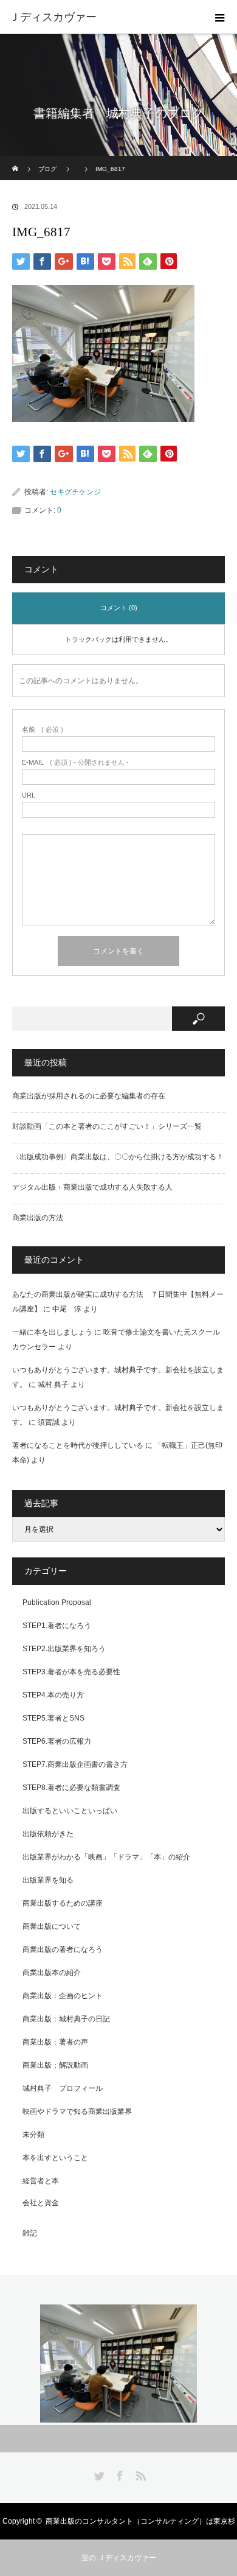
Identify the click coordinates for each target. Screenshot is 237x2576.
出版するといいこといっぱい (70, 1811)
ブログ (47, 169)
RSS (139, 2474)
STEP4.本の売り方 (53, 1695)
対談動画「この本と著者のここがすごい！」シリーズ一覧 (107, 1126)
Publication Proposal (57, 1602)
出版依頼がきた (48, 1834)
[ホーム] (16, 160)
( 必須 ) (43, 730)
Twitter (98, 2474)
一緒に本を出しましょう (52, 1332)
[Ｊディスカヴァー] (100, 17)
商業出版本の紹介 (52, 1973)
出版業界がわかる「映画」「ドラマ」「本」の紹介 (106, 1857)
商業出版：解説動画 (55, 2065)
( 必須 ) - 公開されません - (75, 763)
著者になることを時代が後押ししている (78, 1445)
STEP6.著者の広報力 (57, 1741)
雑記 (30, 2233)
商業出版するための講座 (63, 1903)
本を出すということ (55, 2158)
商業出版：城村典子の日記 (66, 2019)
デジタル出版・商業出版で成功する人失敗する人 (92, 1187)
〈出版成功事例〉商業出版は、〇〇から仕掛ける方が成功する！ (118, 1157)
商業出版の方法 (38, 1218)
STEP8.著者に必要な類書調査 (71, 1788)
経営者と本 (41, 2181)
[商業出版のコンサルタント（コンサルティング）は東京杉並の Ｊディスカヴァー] (118, 2364)
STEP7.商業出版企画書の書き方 (75, 1764)
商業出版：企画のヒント (63, 1996)
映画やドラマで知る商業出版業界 (77, 2111)
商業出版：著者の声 (55, 2042)
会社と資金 (41, 2203)
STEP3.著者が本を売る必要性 (71, 1672)
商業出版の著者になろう (63, 1950)
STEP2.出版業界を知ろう (64, 1649)
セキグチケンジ (75, 492)
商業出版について (52, 1926)
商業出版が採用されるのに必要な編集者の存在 (89, 1096)
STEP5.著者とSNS (53, 1718)
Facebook (118, 2474)
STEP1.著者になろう (57, 1626)
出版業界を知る (48, 1880)
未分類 (33, 2135)
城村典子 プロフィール (63, 2088)
